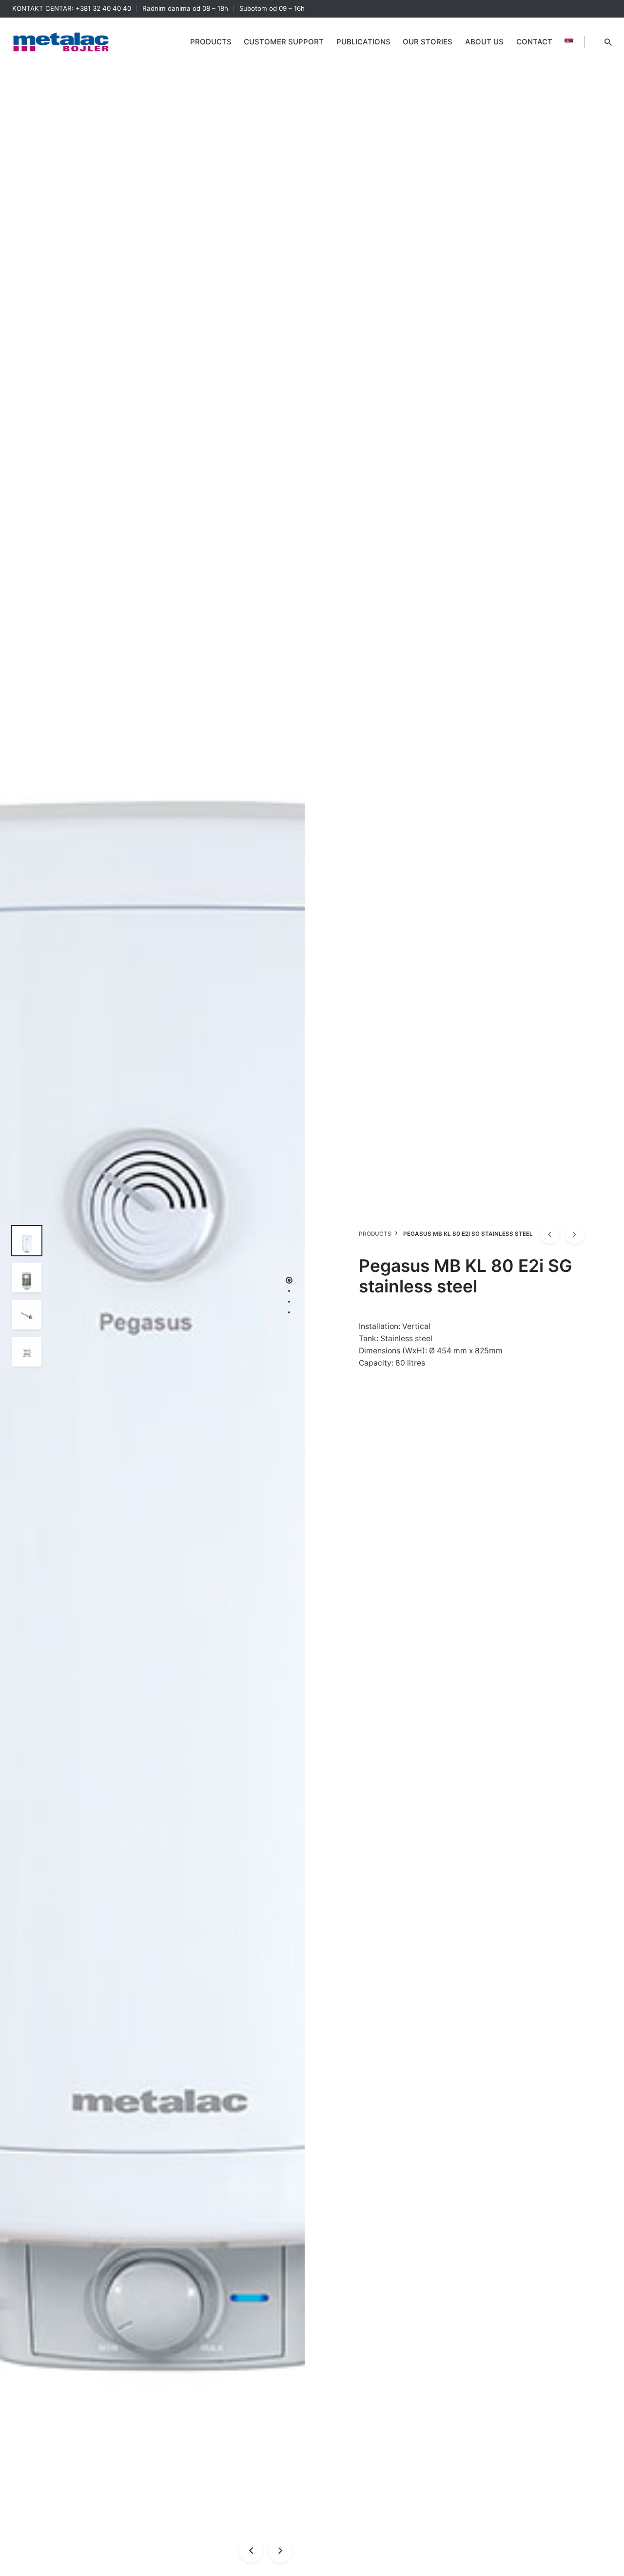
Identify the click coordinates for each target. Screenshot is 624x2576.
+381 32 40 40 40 (103, 8)
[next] (575, 1234)
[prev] (550, 1234)
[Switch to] (569, 42)
